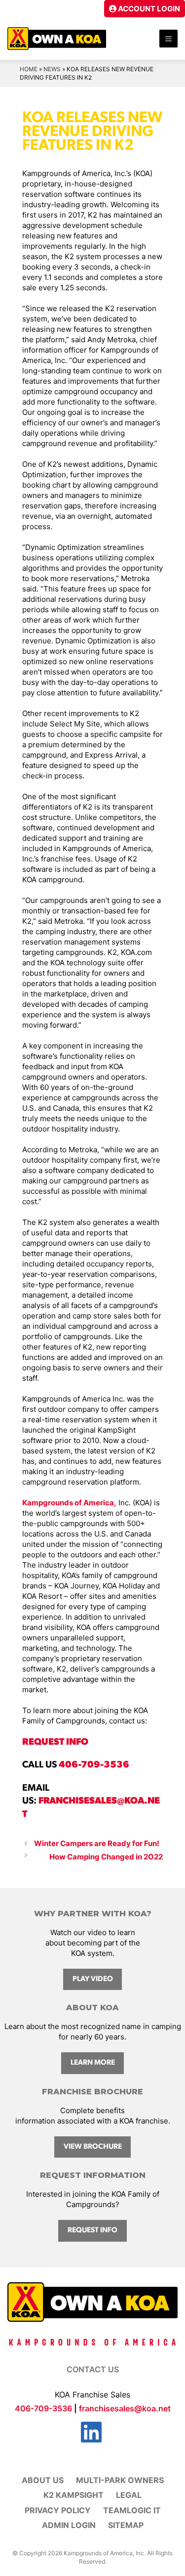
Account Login (148, 9)
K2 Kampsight (74, 2495)
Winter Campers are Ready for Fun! (97, 1843)
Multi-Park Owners (120, 2480)
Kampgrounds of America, (69, 1503)
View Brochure (93, 2147)
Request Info (92, 2231)
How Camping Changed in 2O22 (106, 1857)
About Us (43, 2480)
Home (29, 69)
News (52, 69)
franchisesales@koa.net (125, 2408)
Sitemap (126, 2525)
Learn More (93, 2063)
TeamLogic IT (132, 2510)
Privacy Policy (58, 2510)
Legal (129, 2495)
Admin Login (69, 2525)
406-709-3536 (94, 1765)
